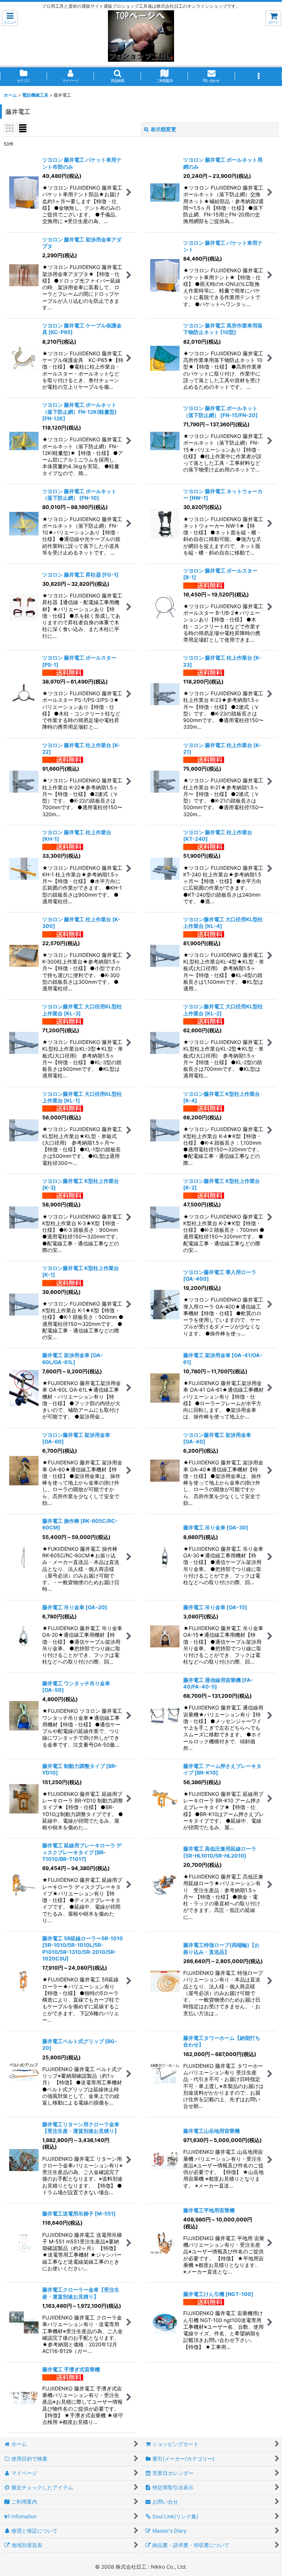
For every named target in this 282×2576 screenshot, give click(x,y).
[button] (10, 18)
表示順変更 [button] (163, 129)
